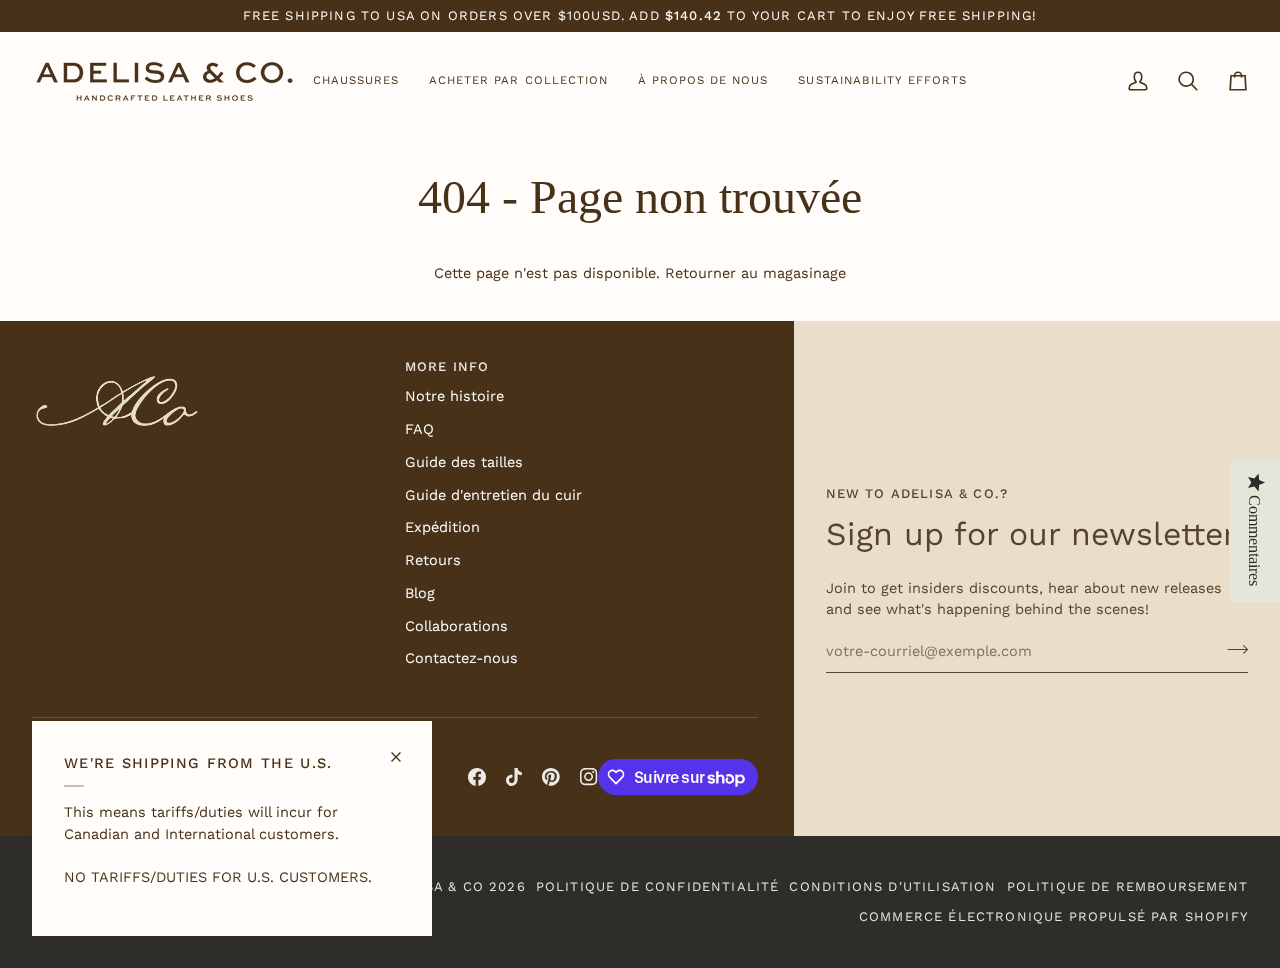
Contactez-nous (461, 658)
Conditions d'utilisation (892, 886)
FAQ (419, 429)
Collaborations (456, 626)
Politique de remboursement (1127, 886)
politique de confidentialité (658, 886)
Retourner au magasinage (755, 273)
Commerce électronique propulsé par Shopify (1053, 916)
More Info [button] (447, 366)
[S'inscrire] (1231, 649)
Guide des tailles (464, 462)
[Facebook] (477, 777)
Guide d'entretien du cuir (493, 495)
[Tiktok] (514, 777)
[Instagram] (589, 777)
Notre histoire (454, 396)
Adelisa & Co (432, 886)
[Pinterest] (551, 777)
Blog (420, 593)
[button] (356, 81)
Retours (433, 560)
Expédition (442, 527)
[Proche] (404, 748)
